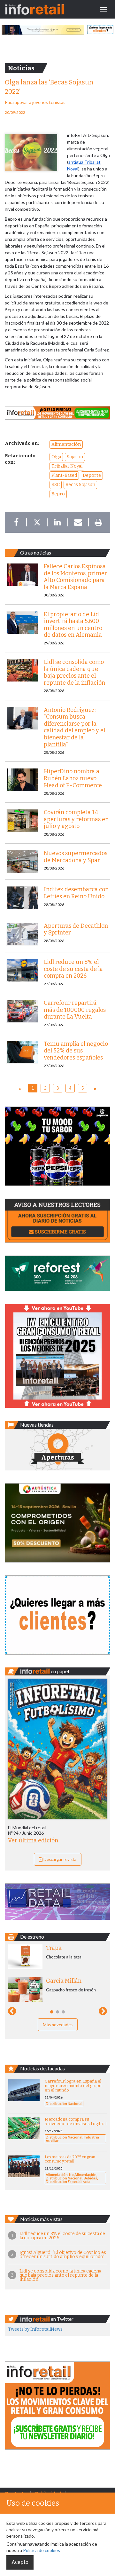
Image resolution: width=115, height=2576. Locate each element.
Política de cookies (42, 2550)
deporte (92, 475)
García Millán (64, 1981)
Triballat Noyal (67, 466)
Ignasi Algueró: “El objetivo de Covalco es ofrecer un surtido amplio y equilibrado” (63, 2255)
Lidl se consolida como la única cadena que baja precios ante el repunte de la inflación (60, 2275)
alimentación (66, 444)
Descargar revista (59, 1859)
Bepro (58, 494)
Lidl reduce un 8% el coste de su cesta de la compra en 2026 (62, 2236)
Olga (56, 457)
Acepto (20, 2562)
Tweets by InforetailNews (35, 2329)
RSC (56, 485)
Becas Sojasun (80, 485)
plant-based (64, 475)
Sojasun (75, 457)
